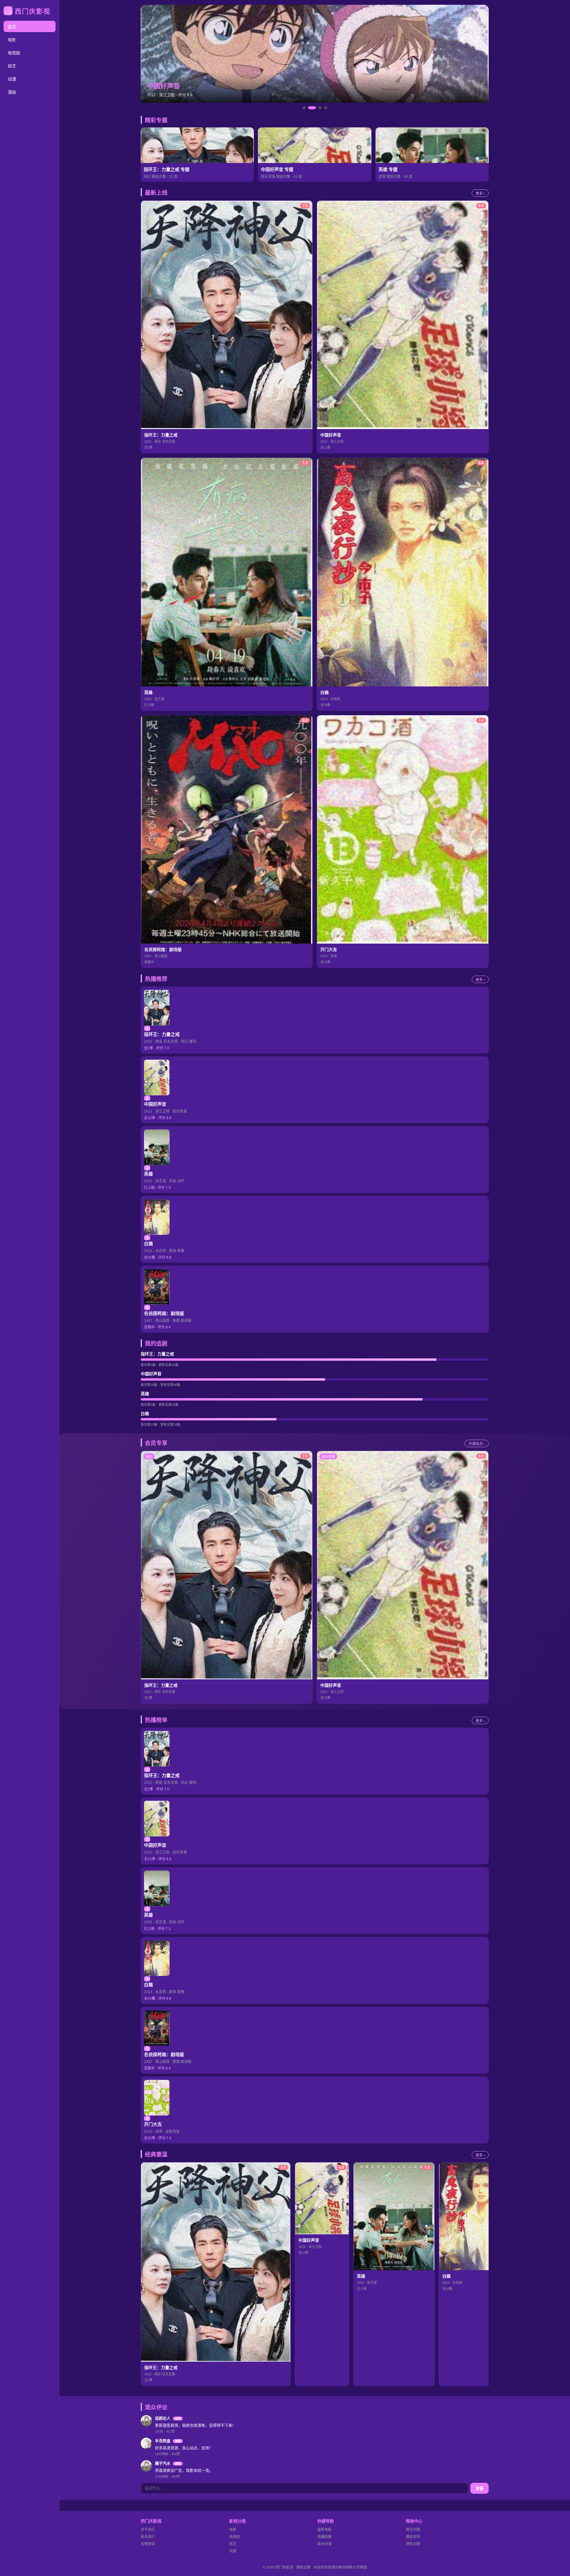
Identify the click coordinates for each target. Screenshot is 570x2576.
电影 (12, 40)
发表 (479, 2489)
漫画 (12, 92)
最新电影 (324, 2530)
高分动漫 (324, 2544)
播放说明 (413, 2537)
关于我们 (148, 2530)
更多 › (480, 194)
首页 (12, 27)
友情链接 (148, 2544)
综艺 (12, 66)
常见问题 (413, 2530)
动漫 (12, 79)
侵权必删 (413, 2544)
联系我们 (148, 2537)
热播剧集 (324, 2537)
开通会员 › (477, 1444)
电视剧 (14, 53)
